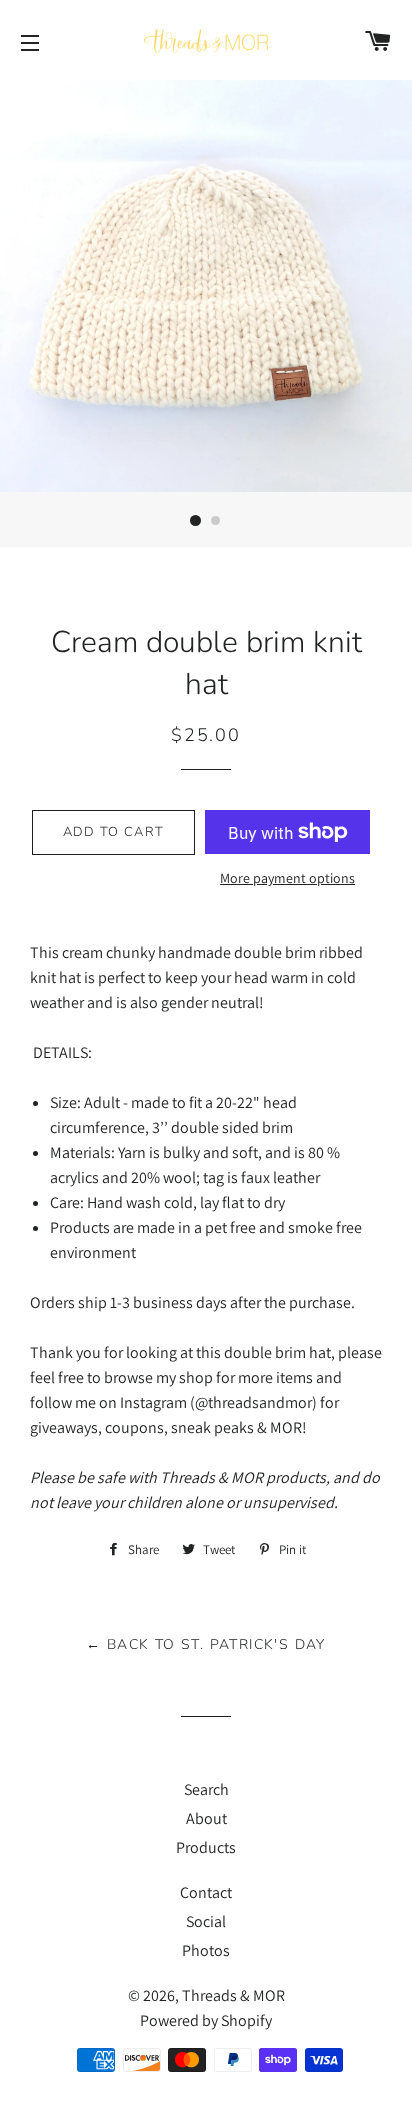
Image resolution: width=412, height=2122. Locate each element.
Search (206, 1789)
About (206, 1818)
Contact (206, 1892)
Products (206, 1847)
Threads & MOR (233, 1995)
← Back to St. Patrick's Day (206, 1644)
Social (206, 1921)
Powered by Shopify (206, 2020)
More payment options (287, 878)
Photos (206, 1950)
